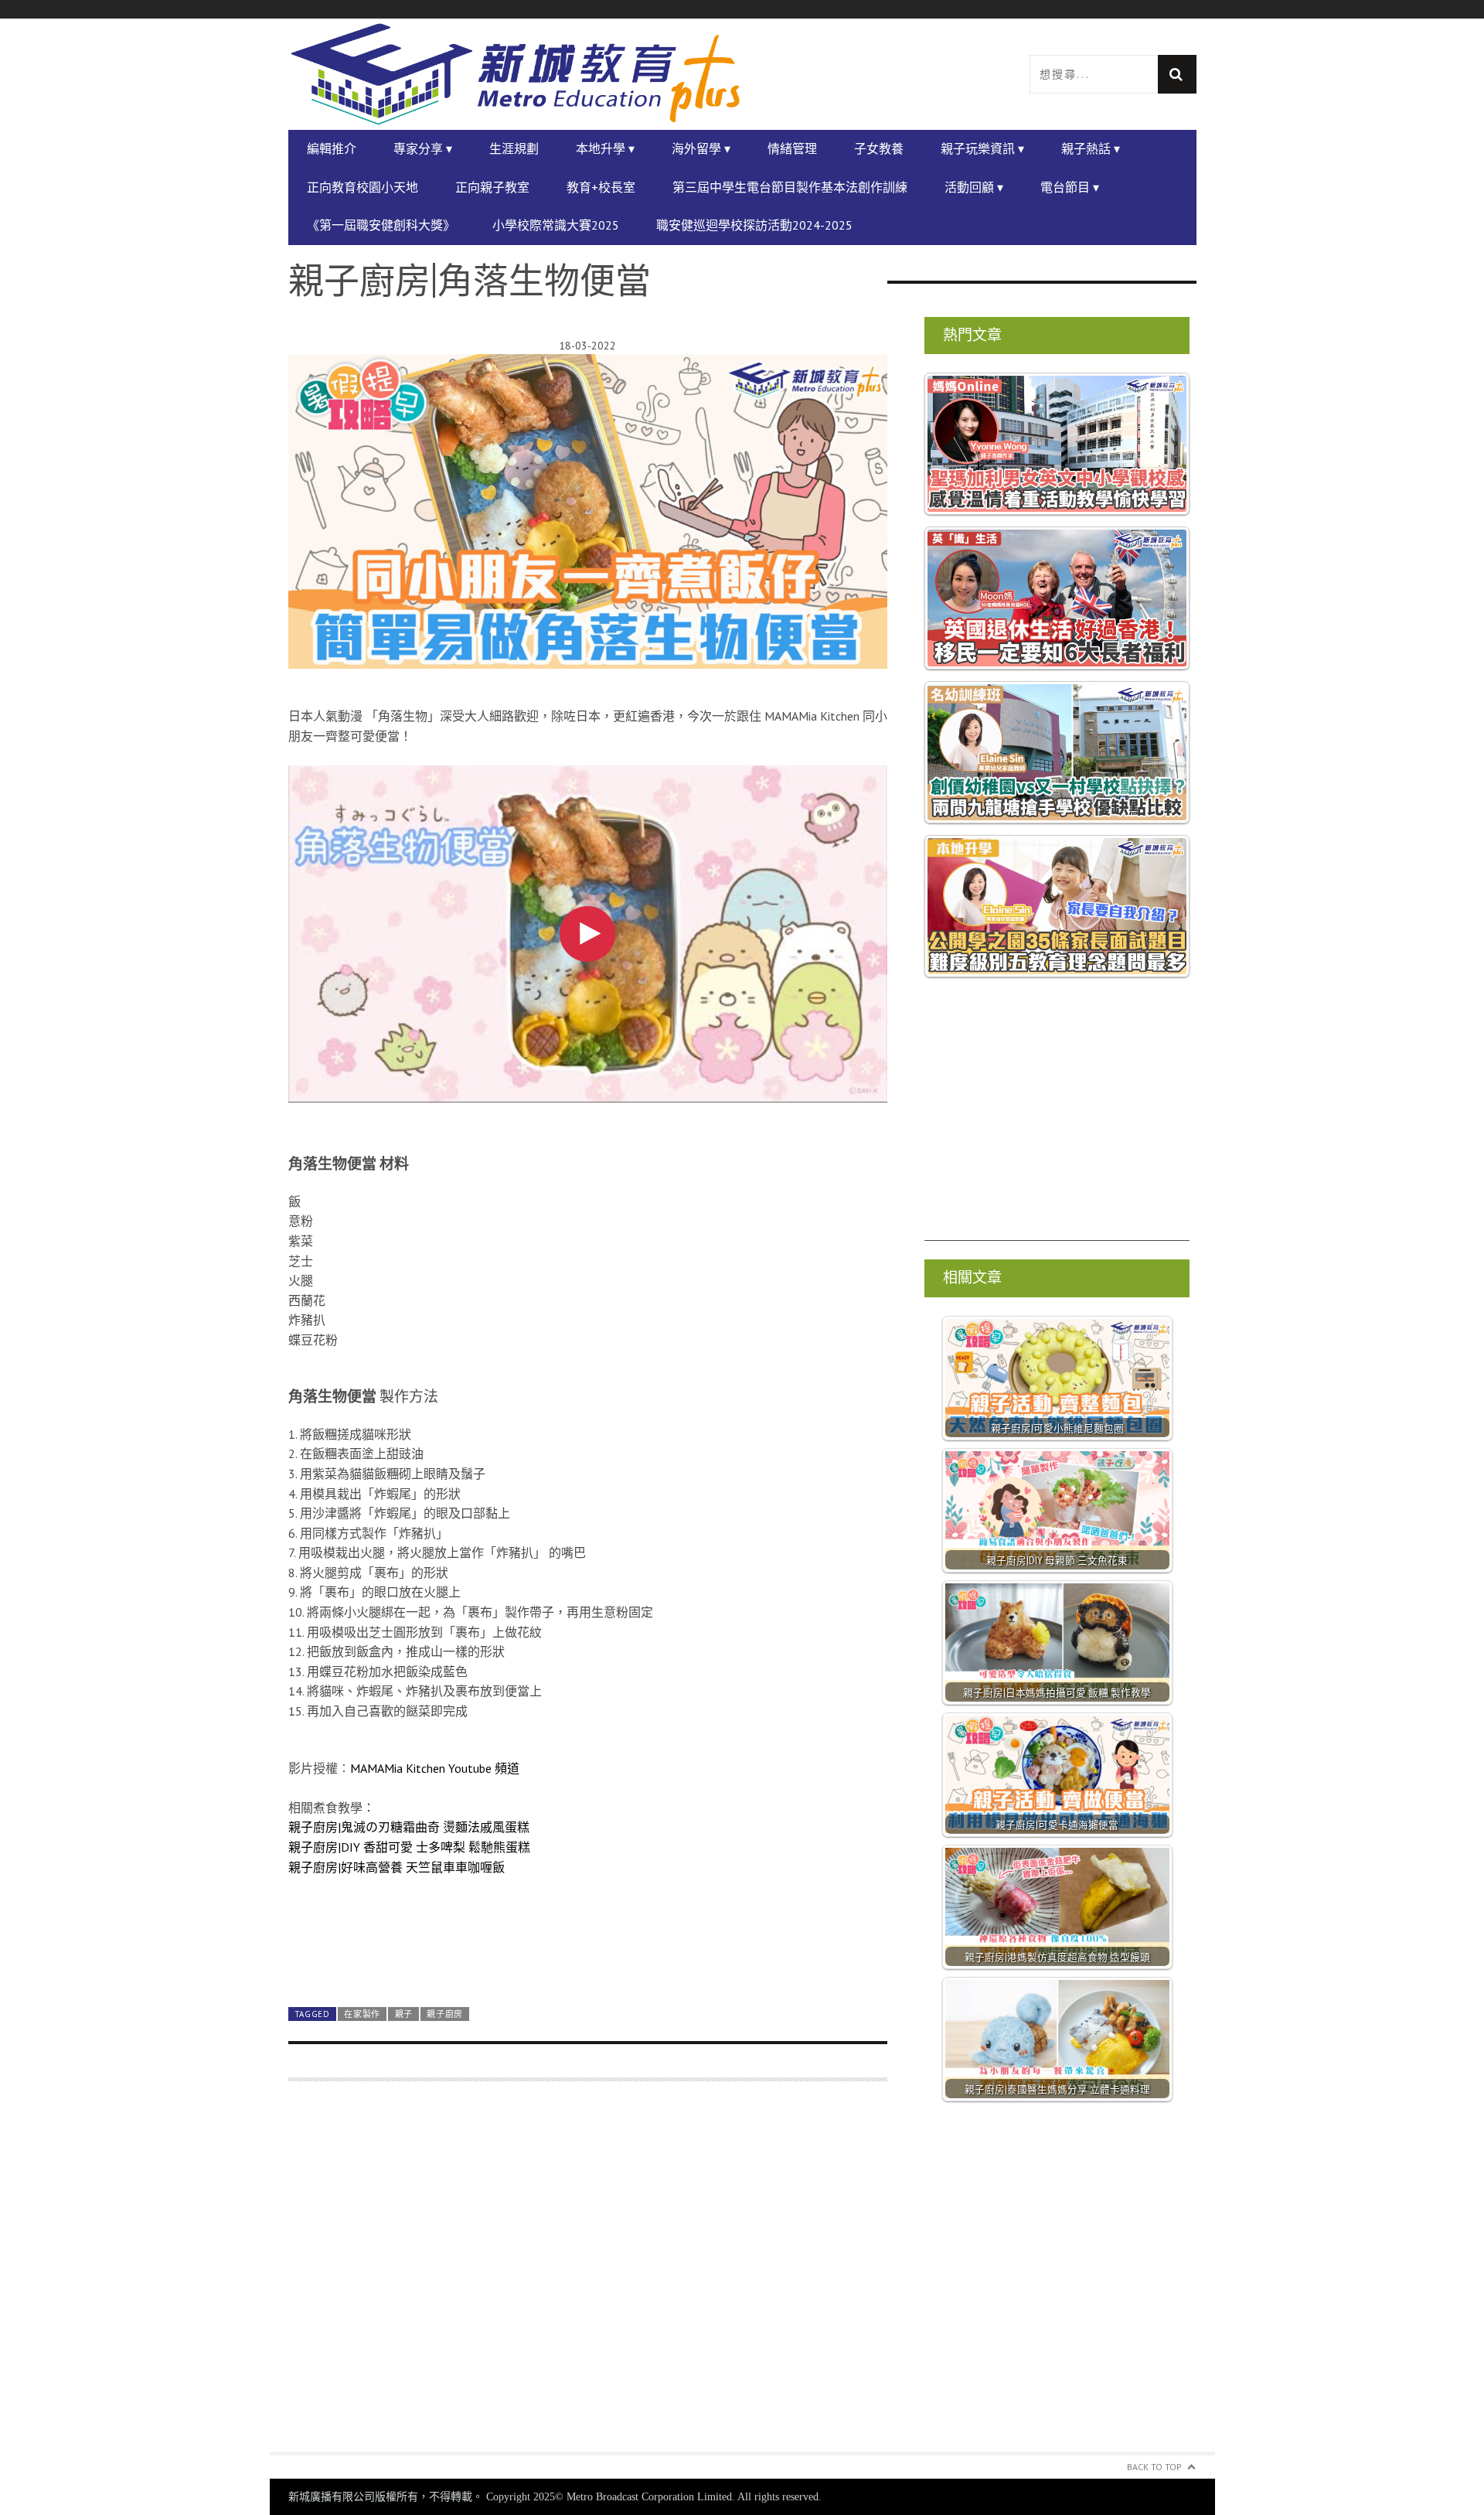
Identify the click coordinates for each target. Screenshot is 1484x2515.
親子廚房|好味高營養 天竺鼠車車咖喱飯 (397, 1867)
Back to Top (1154, 2467)
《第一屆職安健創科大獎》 (381, 225)
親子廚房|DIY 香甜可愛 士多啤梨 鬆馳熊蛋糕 (409, 1847)
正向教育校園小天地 (362, 187)
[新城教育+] (516, 74)
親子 (404, 2014)
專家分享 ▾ (423, 148)
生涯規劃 (514, 148)
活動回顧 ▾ (974, 187)
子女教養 (879, 148)
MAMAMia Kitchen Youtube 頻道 (435, 1768)
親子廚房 (445, 2014)
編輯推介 (332, 148)
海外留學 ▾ (701, 148)
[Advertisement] (588, 2276)
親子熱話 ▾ (1091, 148)
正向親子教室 (492, 187)
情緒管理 (792, 148)
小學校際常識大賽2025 (556, 225)
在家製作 (362, 2014)
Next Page (588, 1959)
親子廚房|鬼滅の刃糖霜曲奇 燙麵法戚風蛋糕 (409, 1827)
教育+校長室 (601, 187)
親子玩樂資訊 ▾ (982, 148)
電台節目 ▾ (1070, 187)
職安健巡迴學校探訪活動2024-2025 (754, 225)
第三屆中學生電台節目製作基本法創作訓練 (790, 187)
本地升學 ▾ (605, 148)
